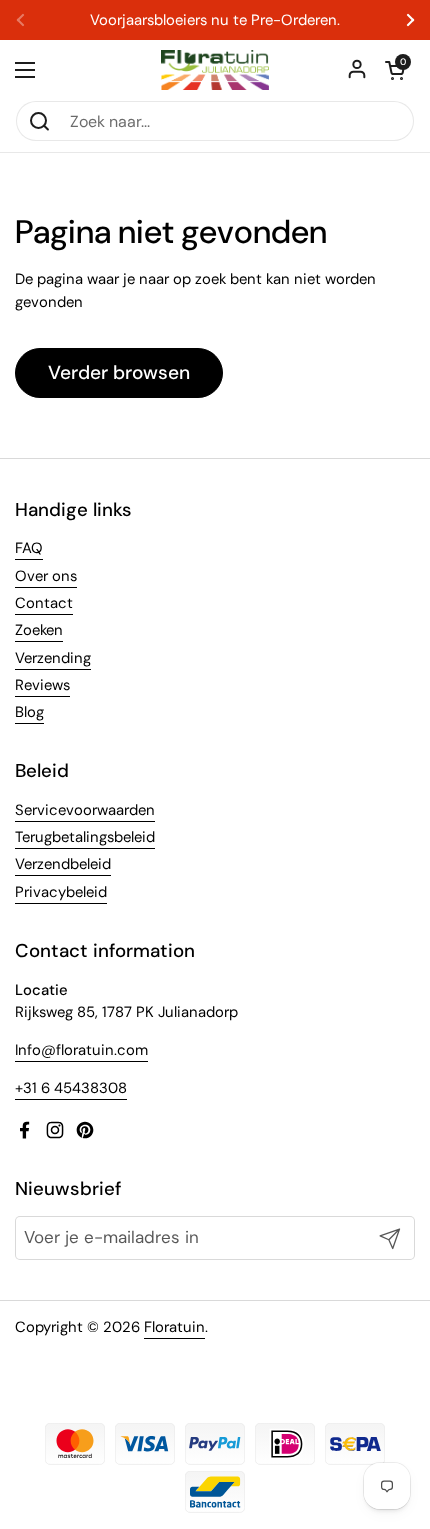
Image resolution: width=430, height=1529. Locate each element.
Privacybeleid (61, 892)
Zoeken (39, 630)
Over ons (46, 576)
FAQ (29, 548)
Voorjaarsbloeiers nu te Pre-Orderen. (215, 20)
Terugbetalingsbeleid (85, 837)
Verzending (53, 658)
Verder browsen (119, 372)
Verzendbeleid (63, 864)
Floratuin (174, 1327)
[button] (395, 70)
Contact (44, 603)
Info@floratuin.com (81, 1050)
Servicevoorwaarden (85, 810)
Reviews (42, 685)
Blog (29, 712)
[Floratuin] (215, 70)
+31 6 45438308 (71, 1088)
